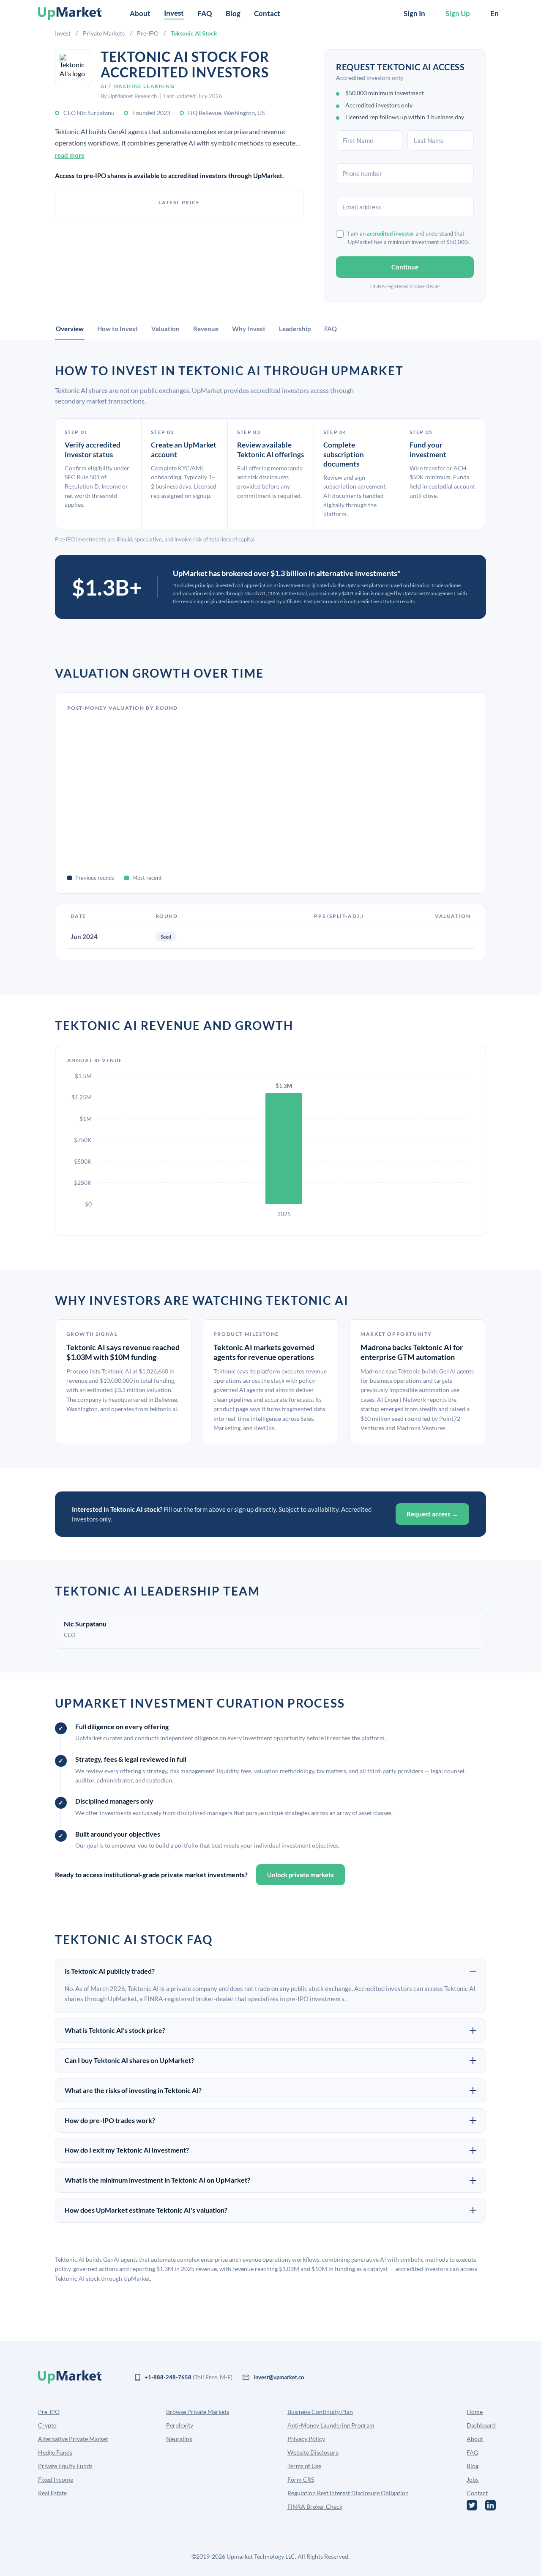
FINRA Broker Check (315, 2506)
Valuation (165, 329)
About (140, 13)
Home (475, 2412)
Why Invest (249, 329)
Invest (63, 33)
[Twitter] (472, 2505)
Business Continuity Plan (320, 2412)
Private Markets (104, 33)
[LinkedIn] (490, 2505)
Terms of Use (304, 2466)
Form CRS (301, 2479)
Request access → (432, 1514)
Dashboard (481, 2425)
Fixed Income (56, 2479)
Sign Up (458, 13)
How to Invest (117, 329)
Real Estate (52, 2493)
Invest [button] (174, 13)
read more (70, 155)
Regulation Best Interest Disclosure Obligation (348, 2493)
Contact (267, 13)
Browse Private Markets (198, 2412)
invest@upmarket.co (279, 2377)
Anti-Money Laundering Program (331, 2425)
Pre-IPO (148, 33)
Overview (70, 329)
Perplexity (180, 2425)
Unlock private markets (301, 1875)
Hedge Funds (55, 2452)
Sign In (414, 13)
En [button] (495, 13)
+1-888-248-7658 (168, 2377)
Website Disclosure (313, 2452)
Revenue (206, 329)
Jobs (473, 2479)
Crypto (47, 2425)
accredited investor (391, 233)
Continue (405, 267)
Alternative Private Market (73, 2439)
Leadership (295, 329)
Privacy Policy (306, 2439)
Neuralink (179, 2439)
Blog (233, 13)
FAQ (205, 13)
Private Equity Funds (65, 2466)
